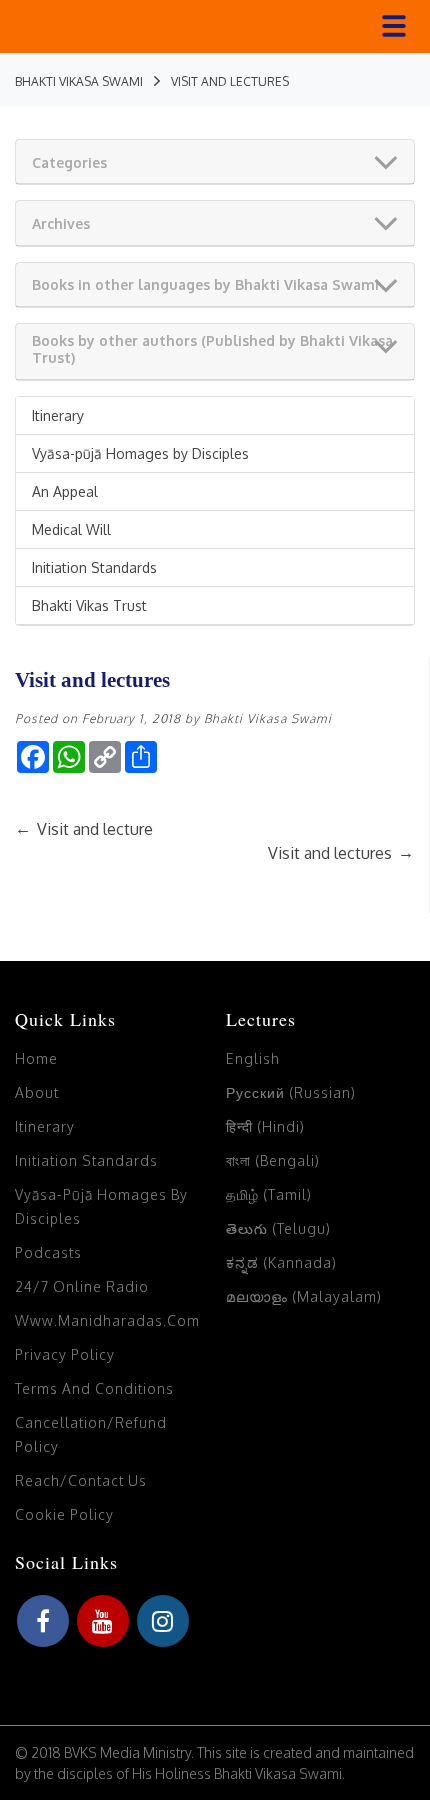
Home (36, 1058)
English (253, 1058)
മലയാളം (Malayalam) (304, 1296)
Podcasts (48, 1252)
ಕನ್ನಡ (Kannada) (281, 1262)
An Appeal (65, 491)
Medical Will (71, 529)
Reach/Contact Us (81, 1480)
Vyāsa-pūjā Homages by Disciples (140, 453)
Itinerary (58, 415)
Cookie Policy (64, 1514)
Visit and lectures (341, 853)
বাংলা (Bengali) (273, 1160)
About (37, 1092)
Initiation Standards (94, 567)
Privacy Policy (65, 1354)
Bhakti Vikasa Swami (268, 718)
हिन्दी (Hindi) (265, 1126)
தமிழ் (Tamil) (269, 1194)
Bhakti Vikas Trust (89, 605)
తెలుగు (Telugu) (278, 1228)
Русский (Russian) (291, 1092)
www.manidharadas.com (107, 1320)
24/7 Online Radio (82, 1286)
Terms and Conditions (94, 1388)
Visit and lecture (84, 829)
